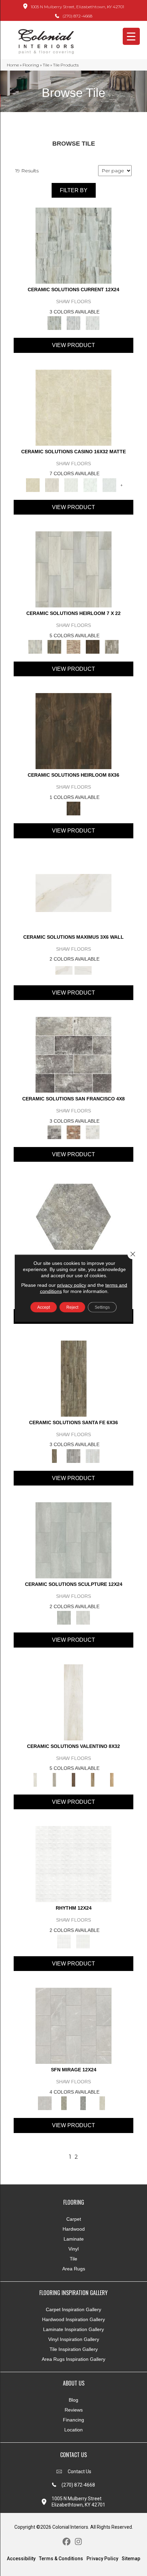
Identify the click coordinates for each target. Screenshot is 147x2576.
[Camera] (54, 1779)
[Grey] (73, 1540)
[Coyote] (73, 1455)
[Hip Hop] (73, 1863)
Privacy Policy (102, 2559)
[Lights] (112, 1779)
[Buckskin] (74, 1378)
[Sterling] (112, 646)
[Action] (73, 1702)
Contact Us (79, 2472)
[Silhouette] (93, 646)
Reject (72, 1307)
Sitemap (131, 2559)
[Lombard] (73, 1054)
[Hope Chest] (54, 646)
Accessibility (21, 2559)
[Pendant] (73, 646)
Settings (102, 1307)
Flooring (31, 65)
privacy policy (72, 1285)
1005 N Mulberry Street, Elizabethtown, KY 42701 (77, 7)
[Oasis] (64, 2103)
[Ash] (52, 484)
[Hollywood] (73, 1779)
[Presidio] (93, 1132)
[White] (83, 1617)
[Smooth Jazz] (83, 1941)
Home (13, 65)
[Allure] (73, 407)
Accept (44, 1307)
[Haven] (73, 2025)
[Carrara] (83, 970)
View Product (73, 345)
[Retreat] (102, 2103)
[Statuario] (109, 484)
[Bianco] (71, 484)
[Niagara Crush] (73, 245)
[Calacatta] (90, 484)
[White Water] (93, 323)
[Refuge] (83, 2103)
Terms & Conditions (61, 2559)
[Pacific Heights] (73, 1132)
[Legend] (93, 1779)
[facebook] (66, 2542)
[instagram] (78, 2542)
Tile (46, 65)
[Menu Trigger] (131, 36)
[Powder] (93, 1455)
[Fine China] (73, 569)
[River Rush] (73, 323)
